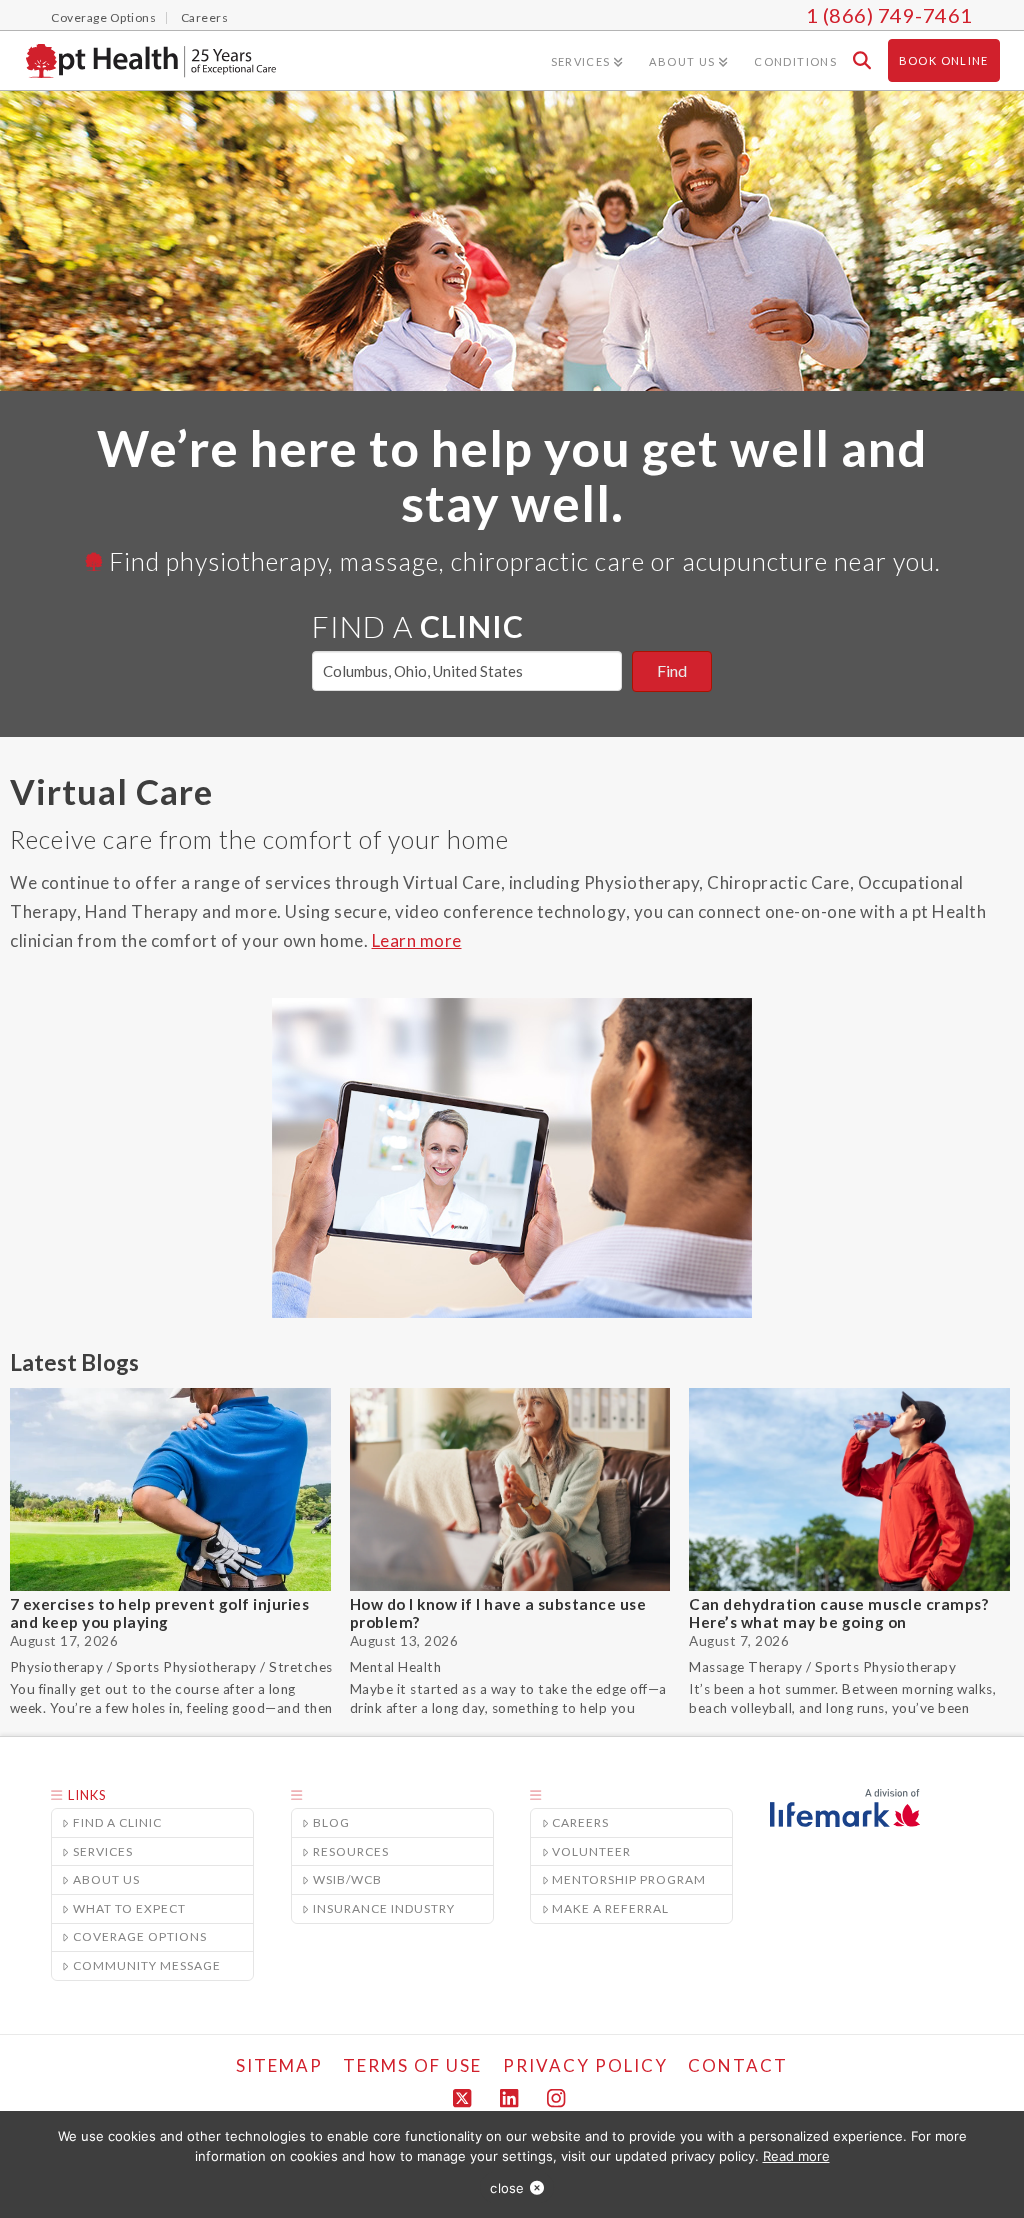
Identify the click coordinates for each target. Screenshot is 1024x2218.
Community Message (147, 1965)
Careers (580, 1822)
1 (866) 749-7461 (889, 15)
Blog (331, 1822)
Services (103, 1851)
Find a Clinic (117, 1822)
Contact (738, 2065)
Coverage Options (140, 1936)
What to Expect (129, 1908)
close (507, 2188)
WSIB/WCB (347, 1879)
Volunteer (591, 1851)
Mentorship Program (629, 1879)
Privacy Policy (585, 2065)
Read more (796, 2156)
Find (672, 670)
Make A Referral (610, 1908)
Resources (351, 1851)
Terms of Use (412, 2065)
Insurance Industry (384, 1908)
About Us (106, 1879)
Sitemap (279, 2065)
